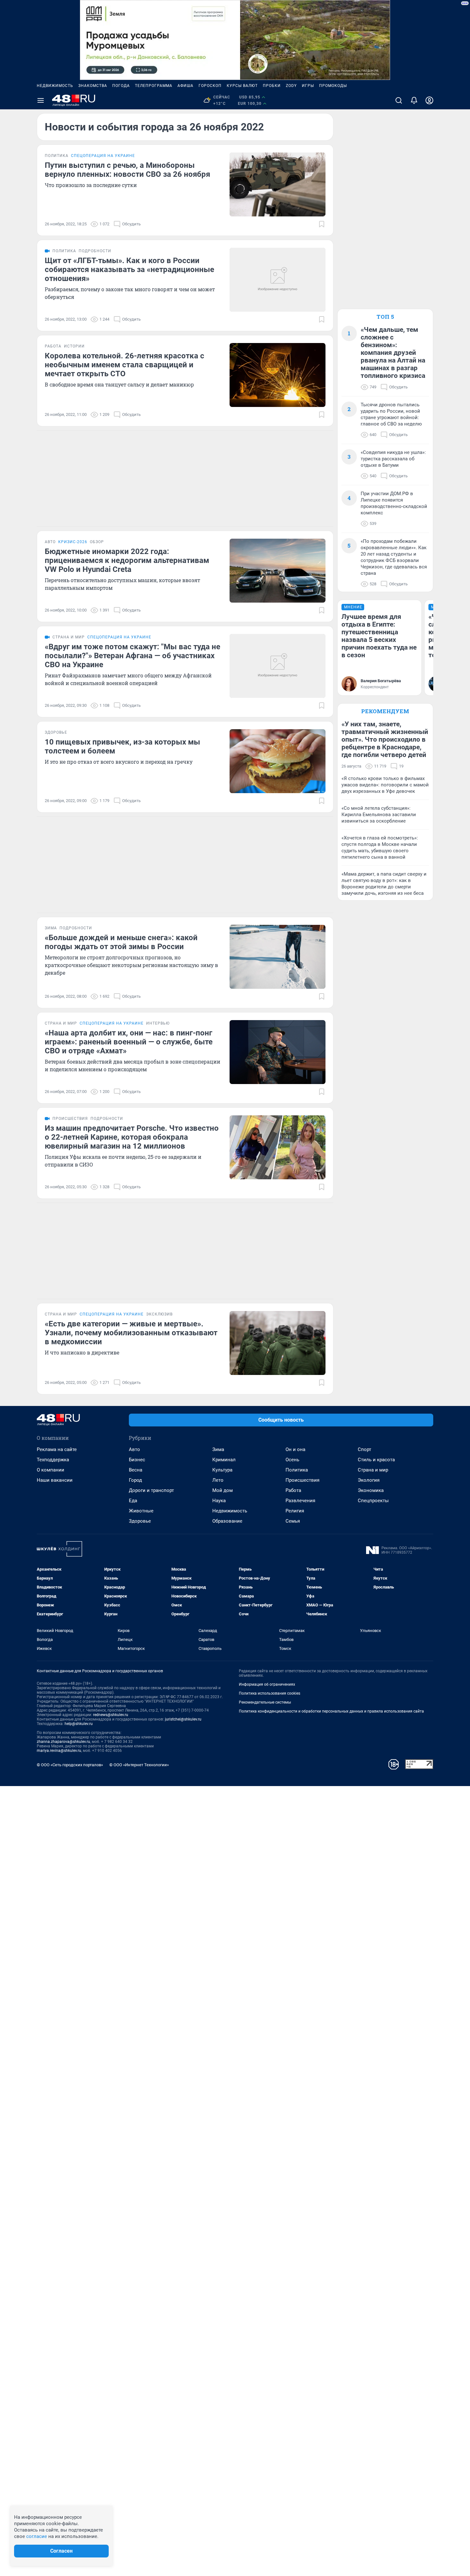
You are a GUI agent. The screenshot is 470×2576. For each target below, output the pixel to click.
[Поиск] (399, 100)
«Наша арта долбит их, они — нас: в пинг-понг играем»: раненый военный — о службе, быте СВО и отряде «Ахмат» (129, 1042)
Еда (133, 1501)
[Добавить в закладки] (322, 224)
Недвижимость (55, 86)
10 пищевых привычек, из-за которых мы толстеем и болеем (122, 746)
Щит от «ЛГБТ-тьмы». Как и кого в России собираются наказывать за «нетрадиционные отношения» (129, 269)
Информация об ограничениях (267, 1684)
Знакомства (93, 86)
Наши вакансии (55, 1480)
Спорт (364, 1449)
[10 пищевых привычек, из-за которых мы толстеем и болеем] (278, 761)
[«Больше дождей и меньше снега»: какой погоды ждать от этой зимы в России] (278, 957)
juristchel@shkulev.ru (183, 1719)
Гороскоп (210, 86)
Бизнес (137, 1460)
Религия (295, 1511)
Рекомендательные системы (265, 1702)
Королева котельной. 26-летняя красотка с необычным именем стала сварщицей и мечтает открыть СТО (125, 365)
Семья (293, 1521)
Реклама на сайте (57, 1449)
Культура (222, 1470)
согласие (37, 2536)
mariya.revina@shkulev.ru (59, 1751)
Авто (134, 1449)
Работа (293, 1490)
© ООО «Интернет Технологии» (139, 1765)
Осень (292, 1460)
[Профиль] (429, 100)
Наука (219, 1501)
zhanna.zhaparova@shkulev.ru (63, 1742)
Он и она (295, 1449)
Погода (121, 86)
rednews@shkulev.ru (111, 1715)
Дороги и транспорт (151, 1490)
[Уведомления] (414, 100)
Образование (227, 1521)
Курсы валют (242, 86)
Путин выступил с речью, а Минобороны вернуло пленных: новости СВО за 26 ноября (127, 170)
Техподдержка (53, 1460)
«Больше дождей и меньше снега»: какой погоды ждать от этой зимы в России (121, 942)
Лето (218, 1480)
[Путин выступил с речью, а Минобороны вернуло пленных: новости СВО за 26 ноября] (278, 184)
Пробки (272, 86)
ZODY (291, 86)
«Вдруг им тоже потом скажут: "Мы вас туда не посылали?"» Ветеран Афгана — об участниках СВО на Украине (133, 656)
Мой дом (223, 1490)
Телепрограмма (154, 86)
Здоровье (140, 1521)
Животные (141, 1511)
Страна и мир (373, 1470)
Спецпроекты (373, 1501)
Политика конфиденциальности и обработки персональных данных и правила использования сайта (331, 1711)
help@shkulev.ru (79, 1724)
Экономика (371, 1490)
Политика (297, 1470)
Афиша (185, 86)
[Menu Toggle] (41, 100)
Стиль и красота (376, 1460)
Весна (136, 1470)
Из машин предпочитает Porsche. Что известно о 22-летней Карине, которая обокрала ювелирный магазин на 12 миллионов (132, 1137)
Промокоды (333, 86)
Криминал (224, 1460)
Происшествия (302, 1480)
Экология (369, 1480)
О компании (51, 1470)
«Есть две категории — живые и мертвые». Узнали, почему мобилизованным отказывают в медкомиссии (131, 1333)
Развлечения (300, 1501)
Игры (308, 86)
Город (135, 1480)
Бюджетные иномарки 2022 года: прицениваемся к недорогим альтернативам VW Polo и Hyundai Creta (127, 560)
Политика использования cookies (270, 1693)
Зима (218, 1449)
